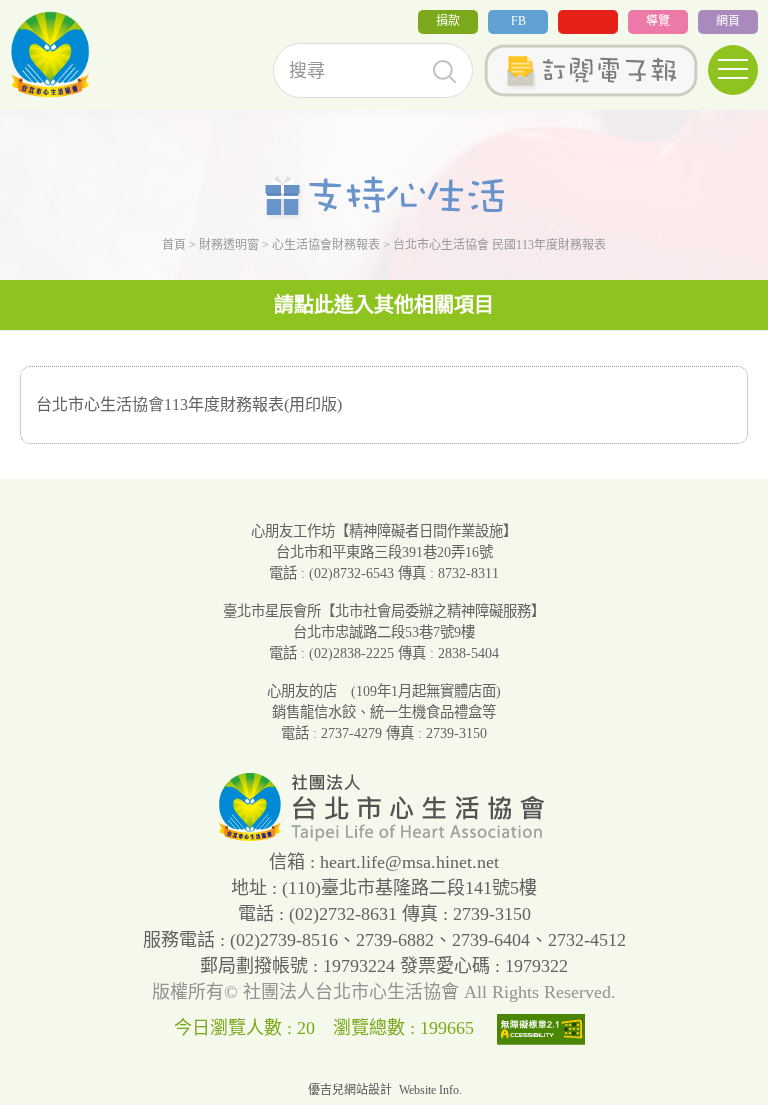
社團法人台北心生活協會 (50, 55)
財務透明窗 (229, 245)
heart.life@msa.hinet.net (409, 862)
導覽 (658, 21)
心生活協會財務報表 (326, 245)
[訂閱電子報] (590, 70)
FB (518, 21)
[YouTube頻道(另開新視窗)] (588, 22)
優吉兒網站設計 (350, 1090)
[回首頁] (384, 836)
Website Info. (430, 1090)
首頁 (174, 245)
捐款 (448, 21)
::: (6, 28)
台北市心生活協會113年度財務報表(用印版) (189, 404)
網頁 (728, 21)
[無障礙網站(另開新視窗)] (546, 1028)
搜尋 (444, 71)
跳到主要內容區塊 (64, 13)
